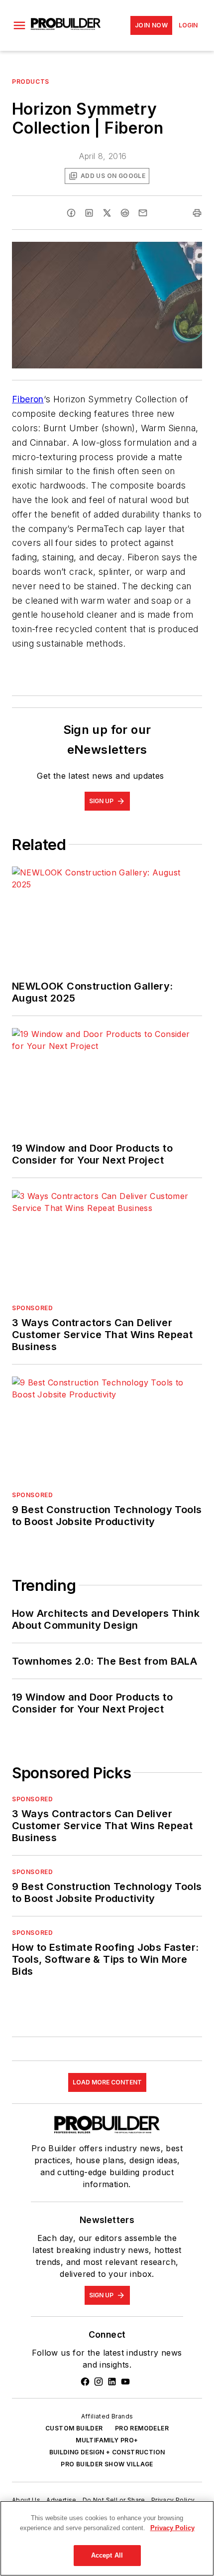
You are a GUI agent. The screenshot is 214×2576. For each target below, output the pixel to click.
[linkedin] (89, 213)
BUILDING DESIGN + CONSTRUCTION (107, 2452)
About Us (26, 2500)
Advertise (61, 2500)
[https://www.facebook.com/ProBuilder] (85, 2382)
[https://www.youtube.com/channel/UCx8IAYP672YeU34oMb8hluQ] (125, 2382)
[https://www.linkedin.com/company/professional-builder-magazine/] (112, 2382)
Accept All (107, 2555)
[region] (107, 2538)
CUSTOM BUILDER (74, 2428)
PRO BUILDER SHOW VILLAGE (107, 2464)
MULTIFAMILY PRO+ (107, 2440)
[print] (197, 213)
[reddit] (125, 213)
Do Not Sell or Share (114, 2500)
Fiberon (28, 399)
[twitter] (107, 213)
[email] (143, 213)
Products (31, 82)
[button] (19, 25)
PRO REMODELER (142, 2428)
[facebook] (71, 213)
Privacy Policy (173, 2500)
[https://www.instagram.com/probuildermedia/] (99, 2382)
